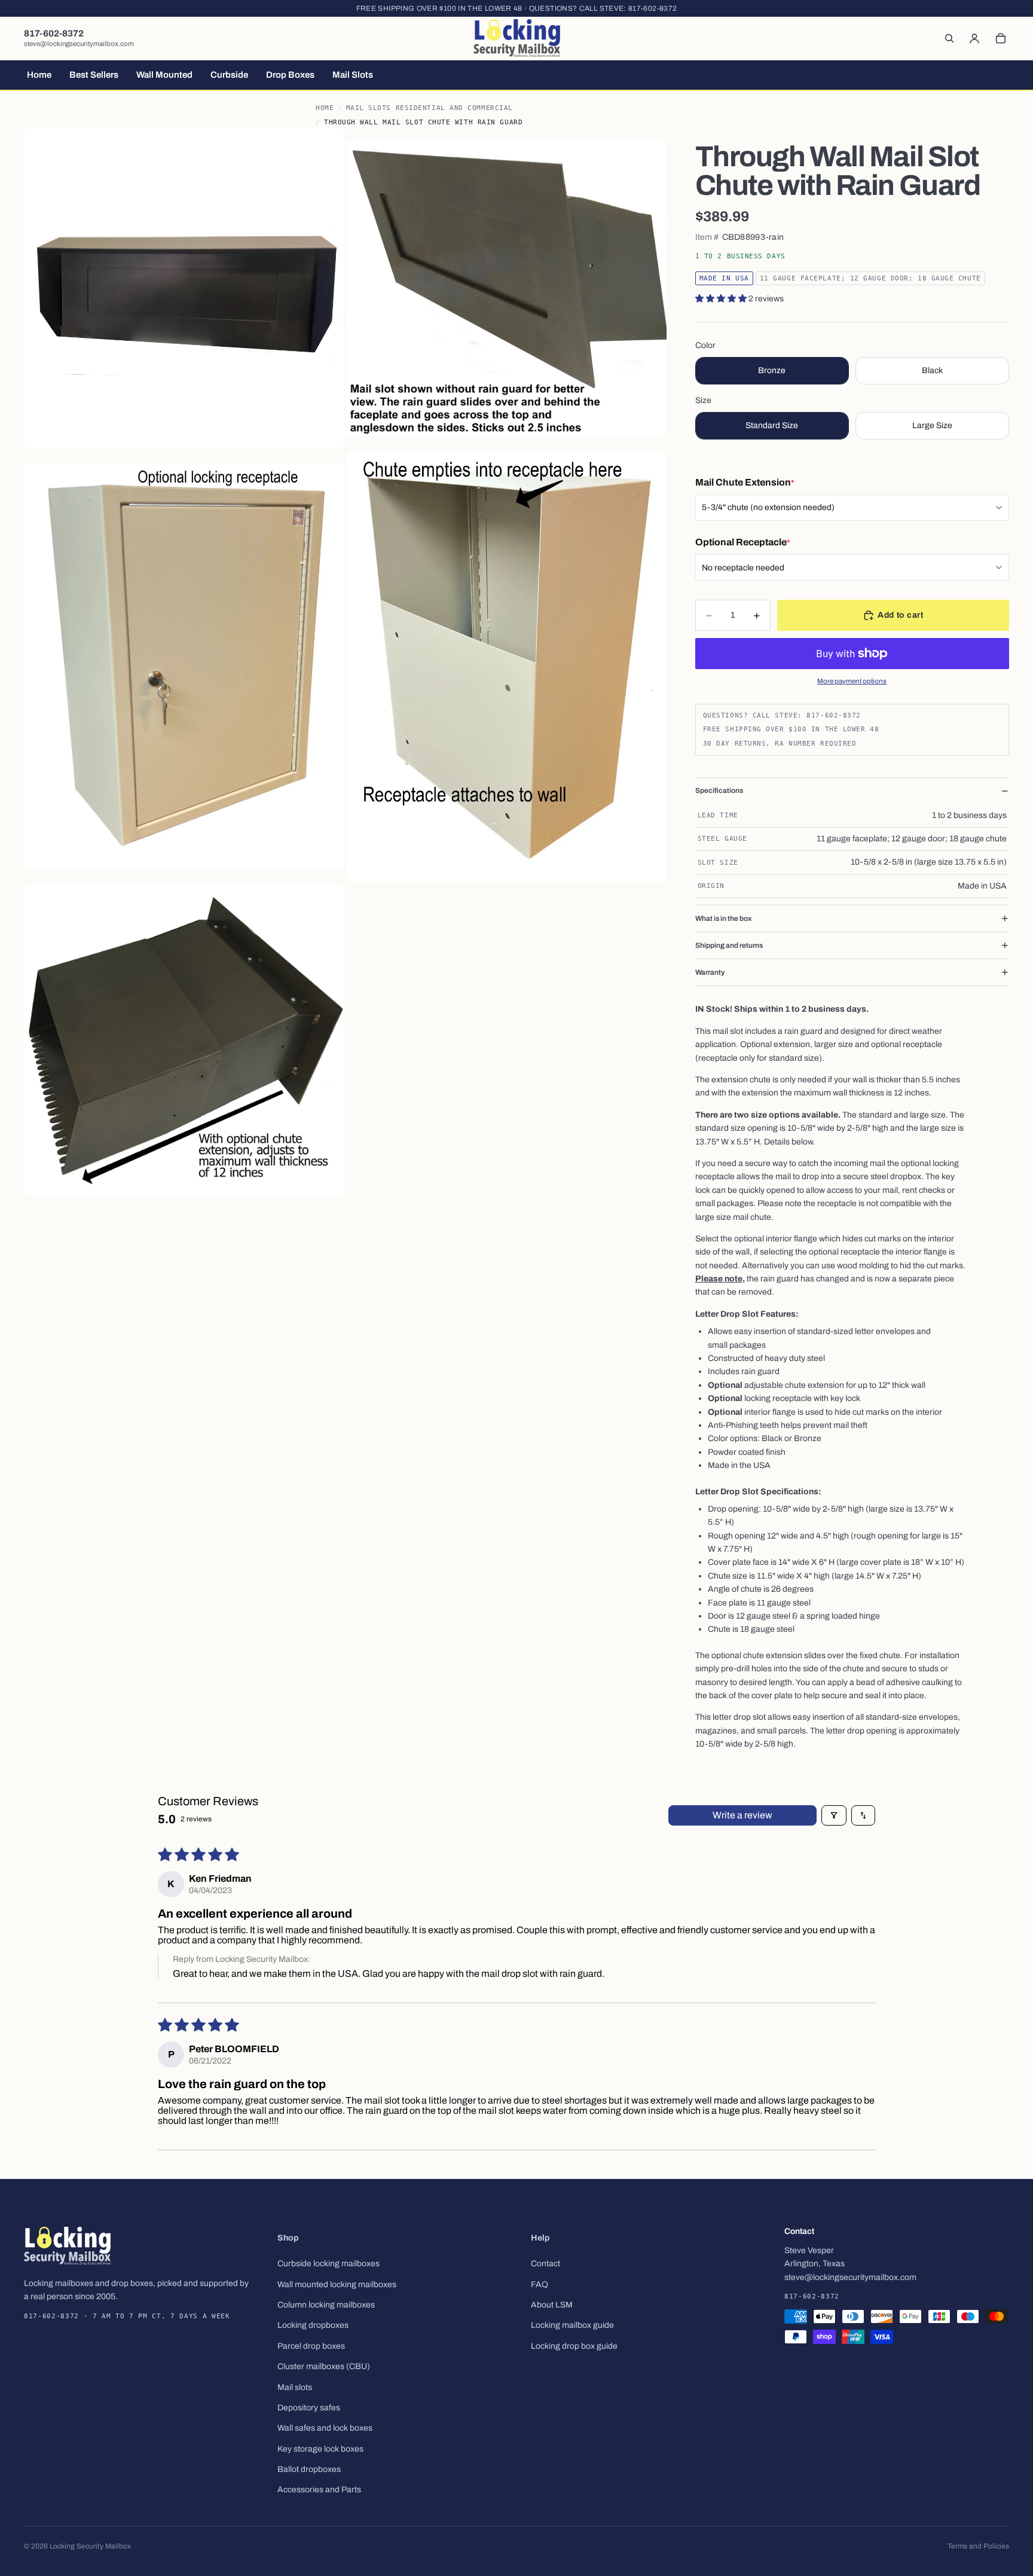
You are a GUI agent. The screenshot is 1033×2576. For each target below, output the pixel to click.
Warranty (710, 972)
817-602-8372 (652, 8)
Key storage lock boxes (320, 2449)
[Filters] (834, 1815)
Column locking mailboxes (326, 2305)
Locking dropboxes (313, 2325)
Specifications (719, 790)
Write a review (742, 1815)
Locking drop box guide (574, 2346)
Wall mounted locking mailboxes (337, 2284)
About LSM (552, 2305)
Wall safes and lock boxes (325, 2428)
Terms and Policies (978, 2546)
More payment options (852, 681)
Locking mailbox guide (572, 2325)
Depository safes (309, 2408)
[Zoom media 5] (184, 1041)
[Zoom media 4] (506, 666)
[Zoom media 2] (506, 288)
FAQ (540, 2284)
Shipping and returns (729, 945)
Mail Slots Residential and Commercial (430, 108)
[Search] (949, 38)
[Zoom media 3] (184, 666)
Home (325, 108)
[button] (722, 299)
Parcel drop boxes (311, 2346)
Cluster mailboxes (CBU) (324, 2366)
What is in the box (724, 918)
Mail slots (295, 2387)
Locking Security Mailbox (90, 2546)
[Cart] (1001, 38)
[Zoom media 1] (184, 288)
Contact (545, 2264)
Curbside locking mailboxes (328, 2264)
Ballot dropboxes (309, 2469)
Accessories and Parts (319, 2490)
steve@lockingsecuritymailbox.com (79, 44)
